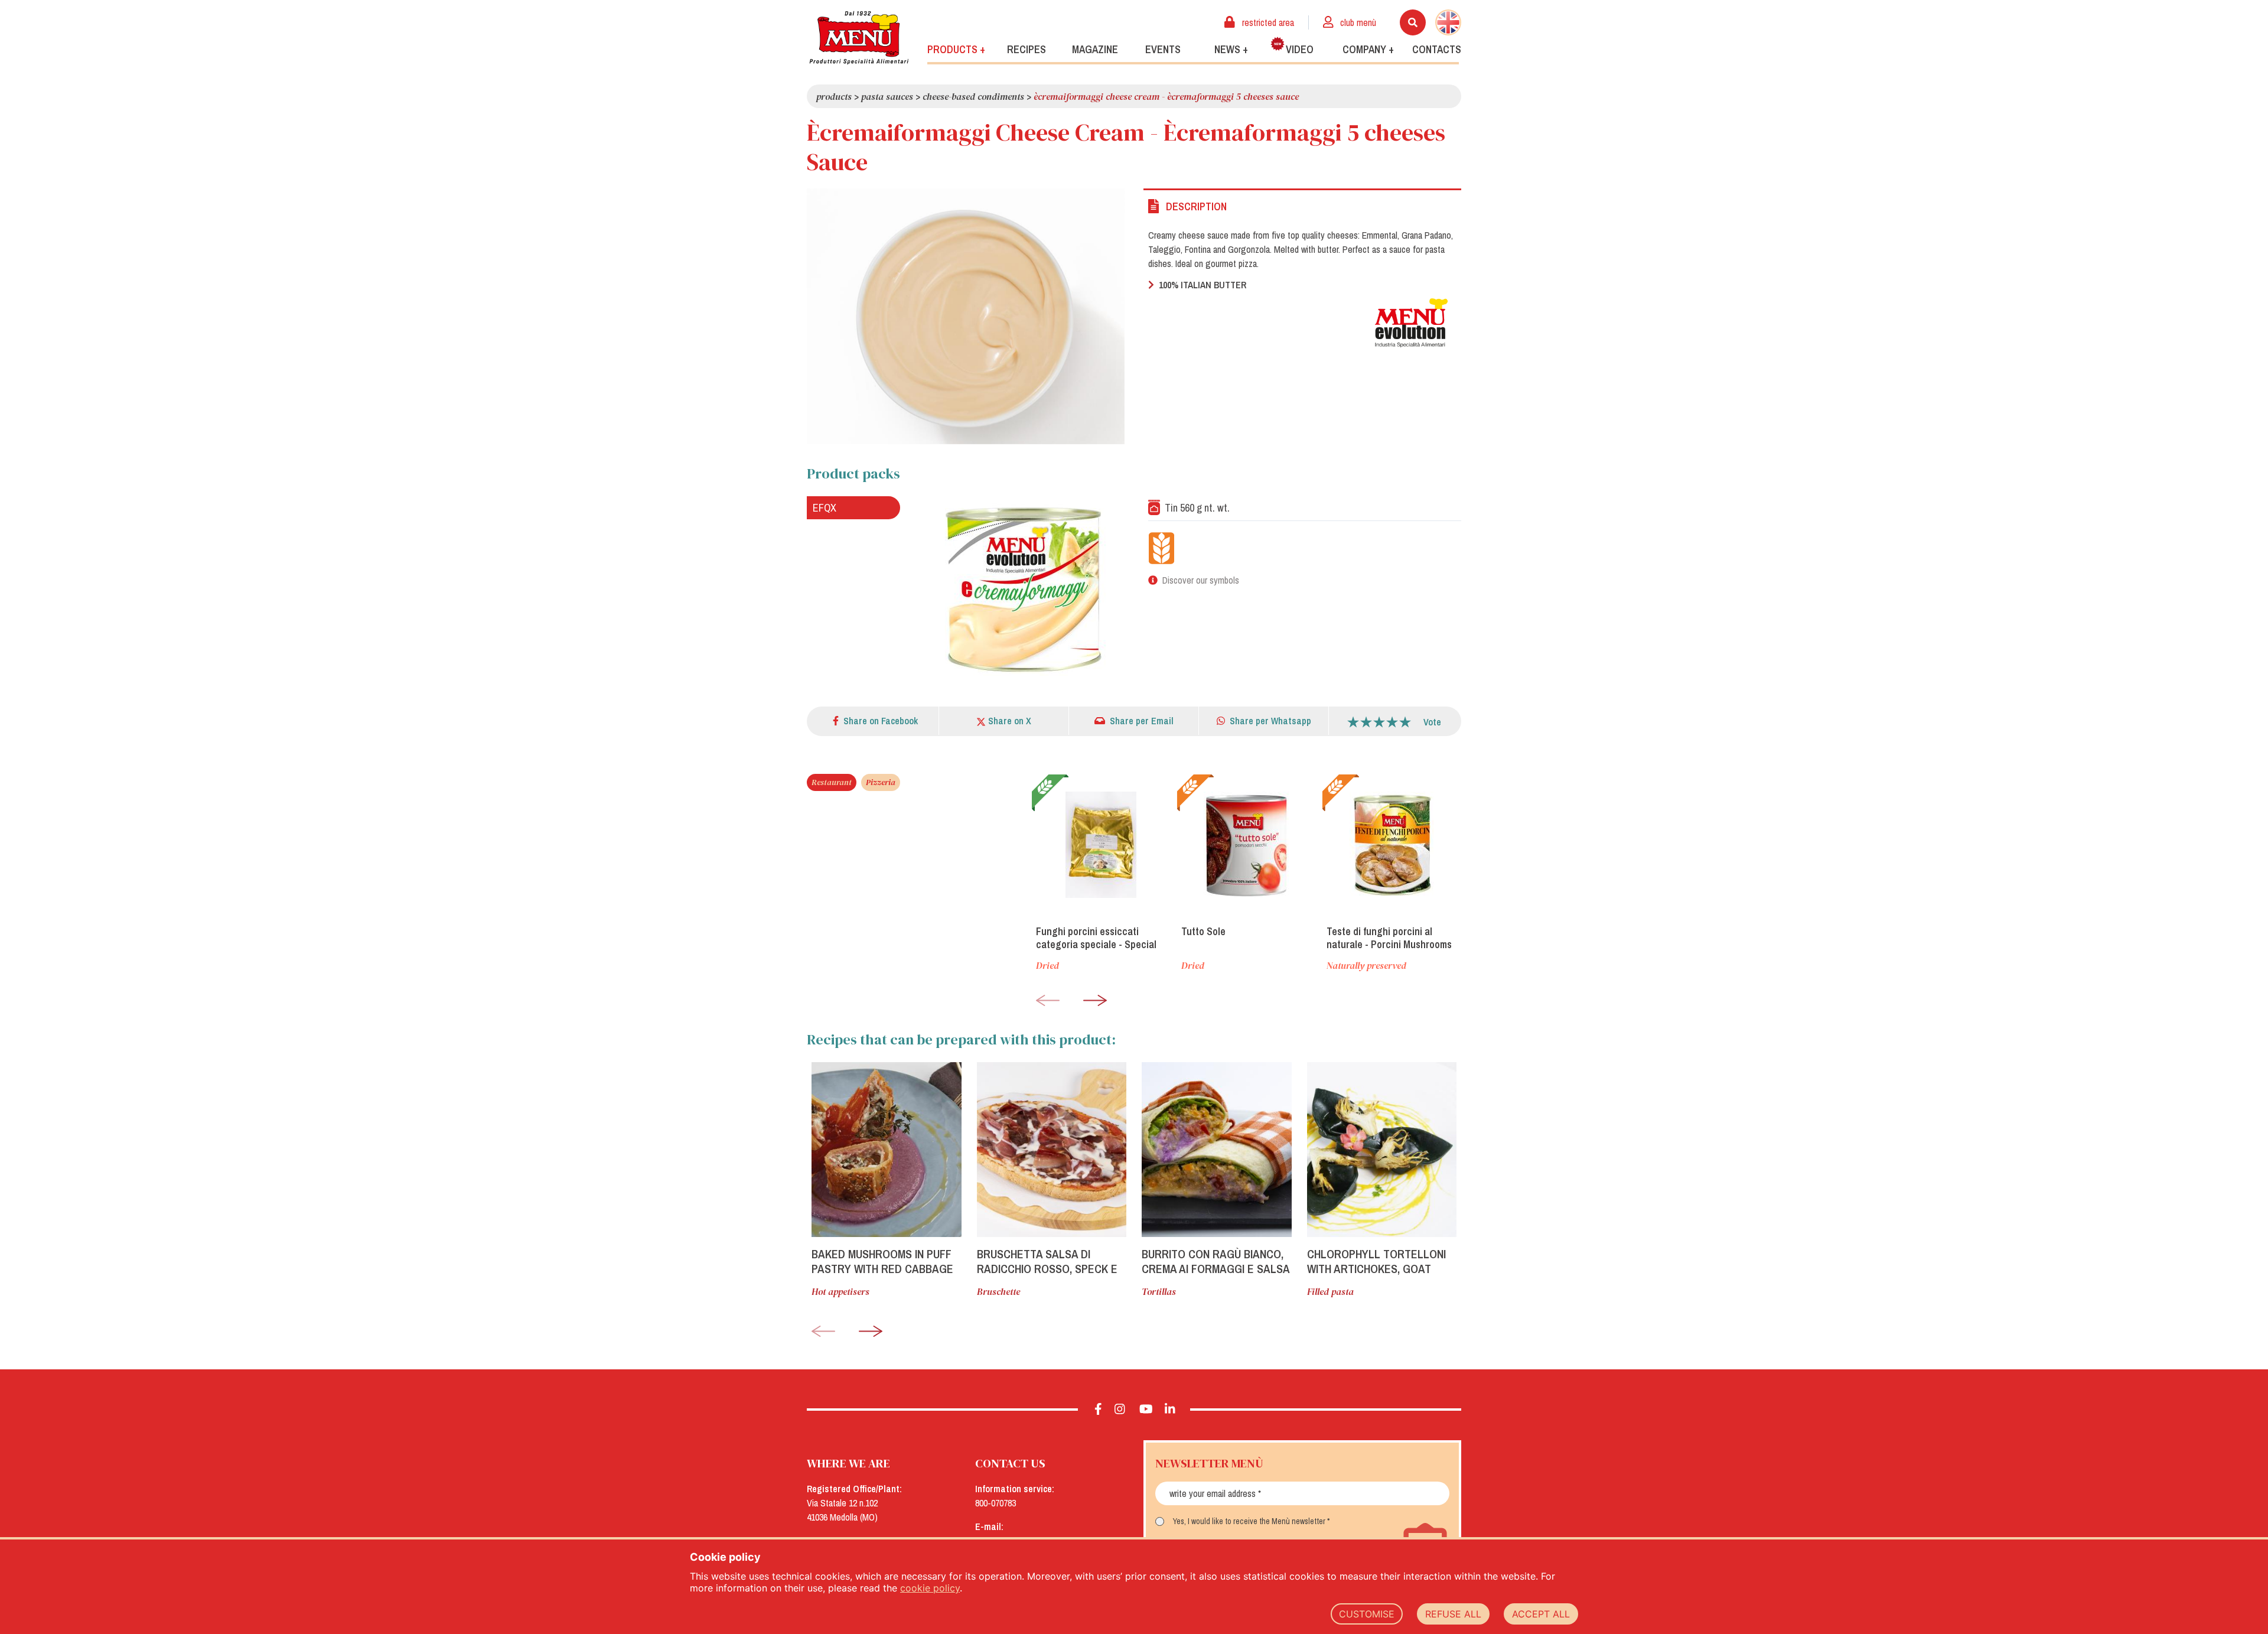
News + (1231, 49)
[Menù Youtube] (1146, 1410)
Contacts (1437, 49)
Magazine (1095, 49)
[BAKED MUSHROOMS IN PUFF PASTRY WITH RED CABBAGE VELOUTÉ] (887, 1150)
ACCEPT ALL (1541, 1614)
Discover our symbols (1201, 580)
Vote (1432, 722)
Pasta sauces (887, 96)
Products (834, 96)
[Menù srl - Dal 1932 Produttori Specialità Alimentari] (859, 38)
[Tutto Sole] (1246, 845)
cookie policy (930, 1588)
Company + (1368, 49)
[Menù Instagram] (1120, 1410)
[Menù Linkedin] (1170, 1410)
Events (1163, 49)
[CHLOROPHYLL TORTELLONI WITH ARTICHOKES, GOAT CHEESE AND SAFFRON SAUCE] (1382, 1150)
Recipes (1027, 49)
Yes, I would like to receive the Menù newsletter (1249, 1521)
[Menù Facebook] (1098, 1410)
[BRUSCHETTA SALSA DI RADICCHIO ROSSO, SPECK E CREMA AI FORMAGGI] (1052, 1150)
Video (1300, 49)
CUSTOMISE (1367, 1614)
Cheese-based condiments (973, 96)
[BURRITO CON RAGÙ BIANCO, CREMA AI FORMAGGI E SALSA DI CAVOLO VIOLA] (1217, 1150)
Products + (956, 49)
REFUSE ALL (1453, 1614)
